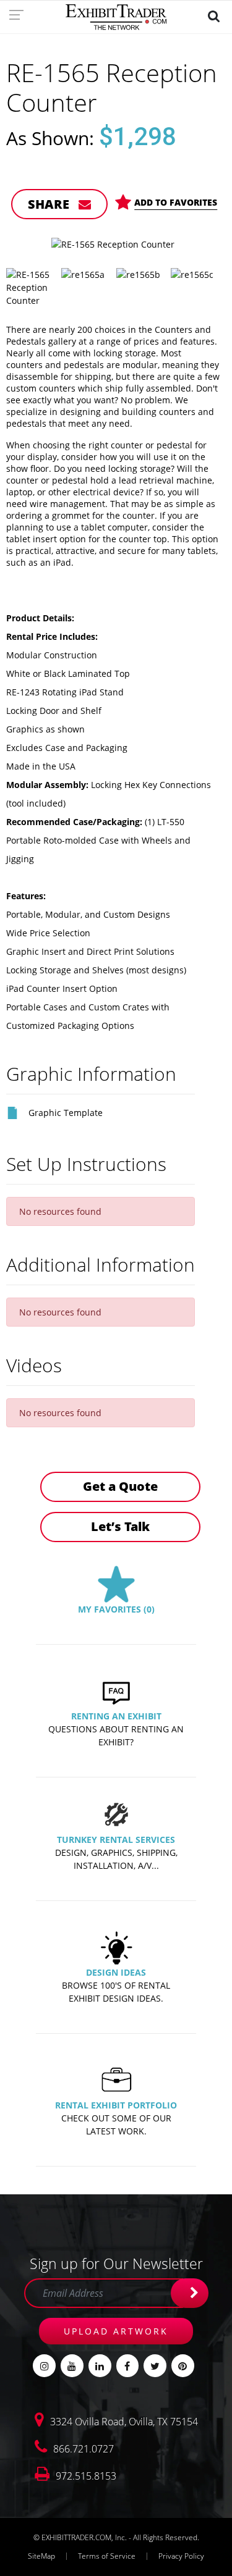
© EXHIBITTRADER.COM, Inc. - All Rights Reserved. (116, 2537)
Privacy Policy (181, 2556)
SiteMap (41, 2556)
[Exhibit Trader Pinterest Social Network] (183, 2366)
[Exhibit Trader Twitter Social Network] (155, 2366)
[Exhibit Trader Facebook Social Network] (128, 2366)
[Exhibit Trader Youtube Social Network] (72, 2366)
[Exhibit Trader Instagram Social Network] (44, 2366)
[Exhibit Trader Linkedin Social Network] (100, 2366)
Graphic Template (66, 1113)
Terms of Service (107, 2556)
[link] (20, 14)
